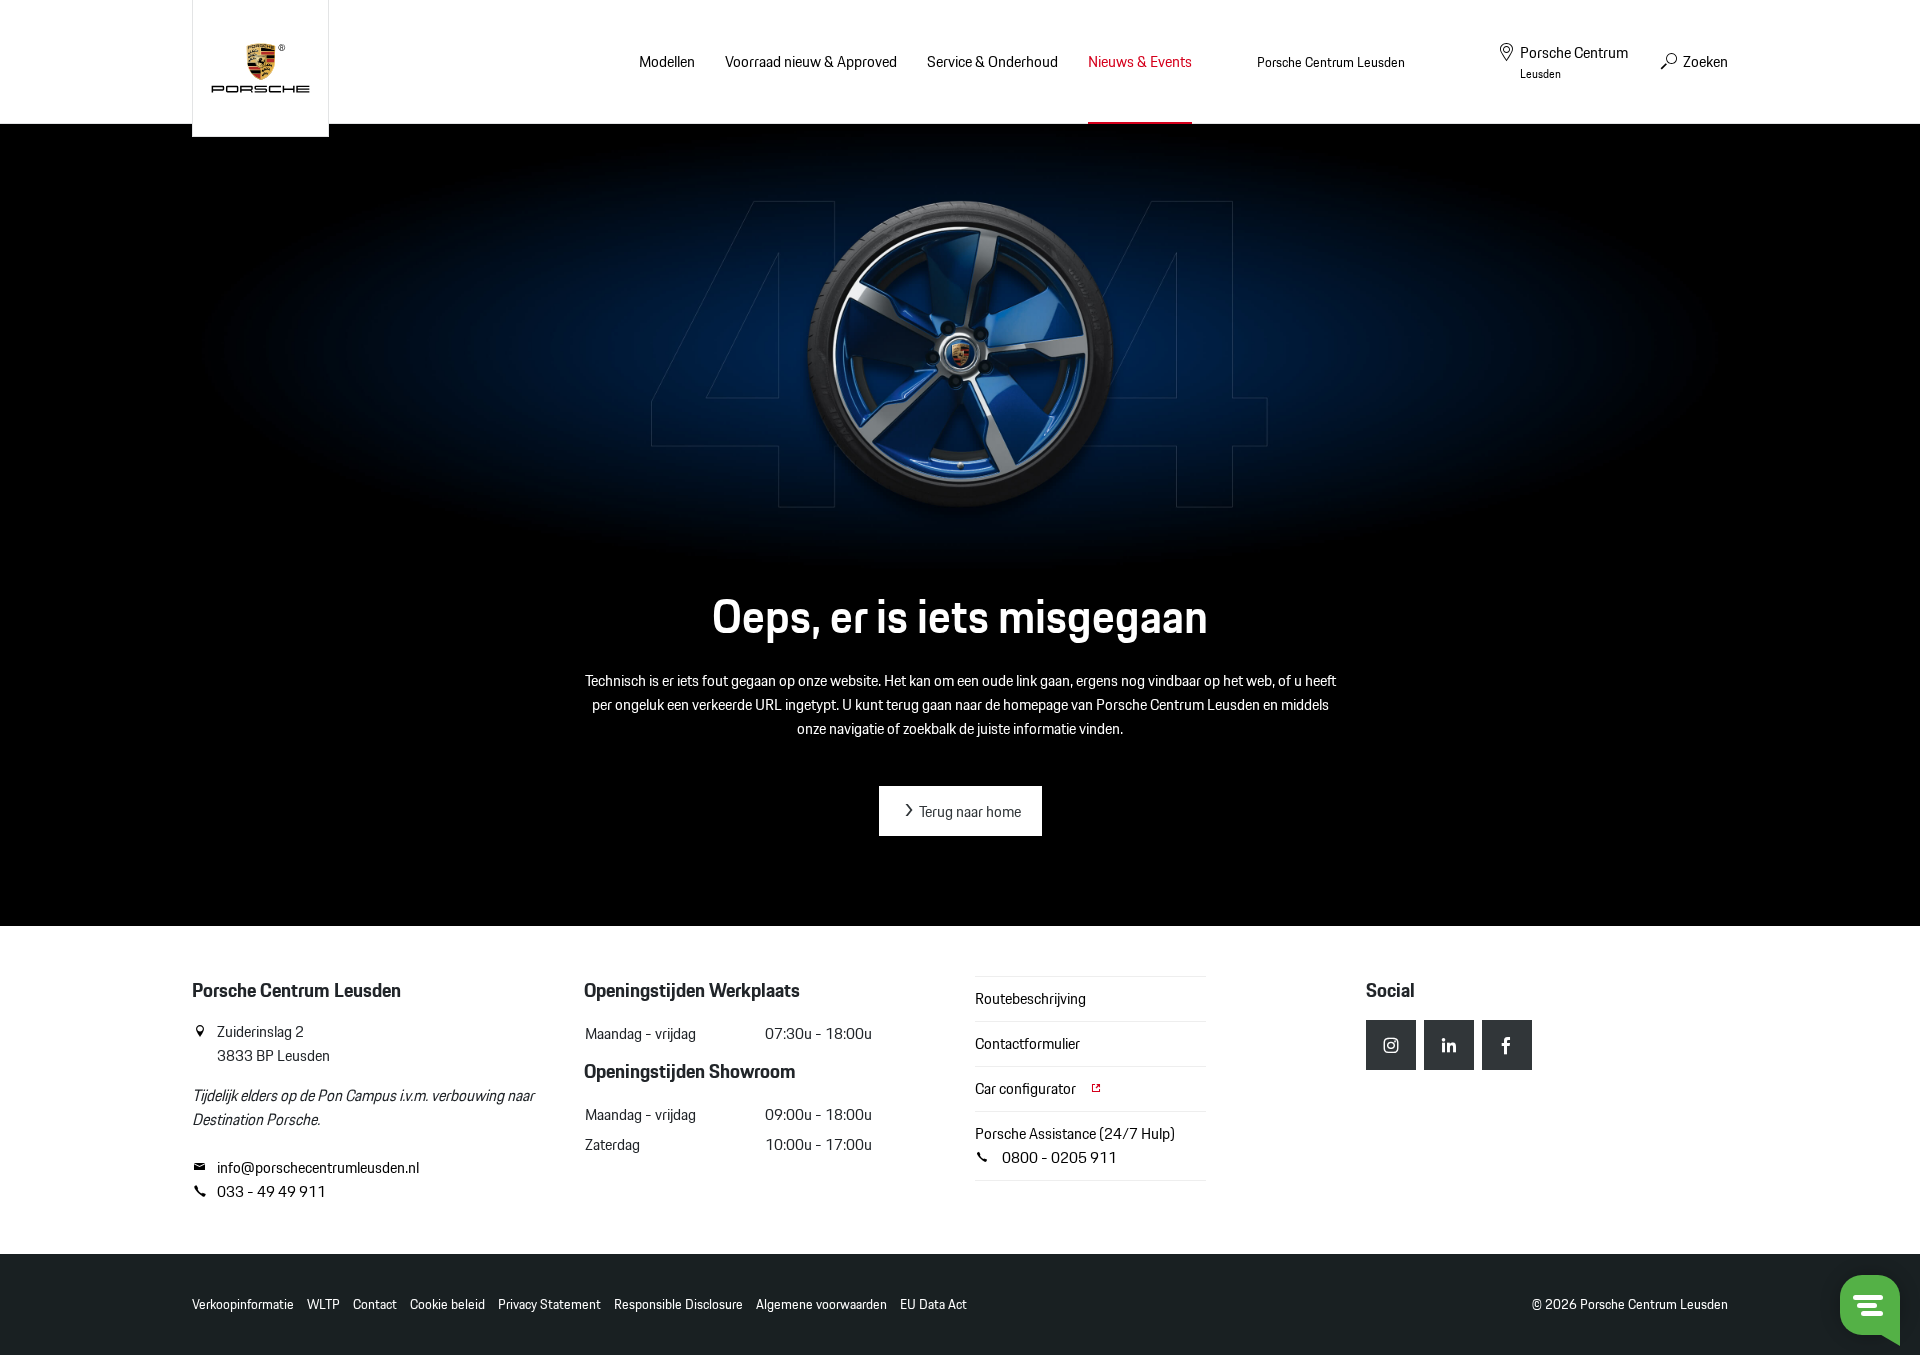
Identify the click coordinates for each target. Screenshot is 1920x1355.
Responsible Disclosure (678, 1304)
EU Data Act (933, 1304)
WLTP (323, 1304)
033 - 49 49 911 (271, 1192)
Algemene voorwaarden (821, 1304)
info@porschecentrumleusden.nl (318, 1168)
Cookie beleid (447, 1304)
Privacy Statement (549, 1304)
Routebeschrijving (1030, 998)
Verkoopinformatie (243, 1304)
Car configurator (1027, 1088)
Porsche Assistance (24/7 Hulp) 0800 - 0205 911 (1075, 1145)
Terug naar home (968, 811)
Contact (375, 1304)
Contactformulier (1027, 1043)
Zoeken (1704, 61)
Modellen (667, 61)
